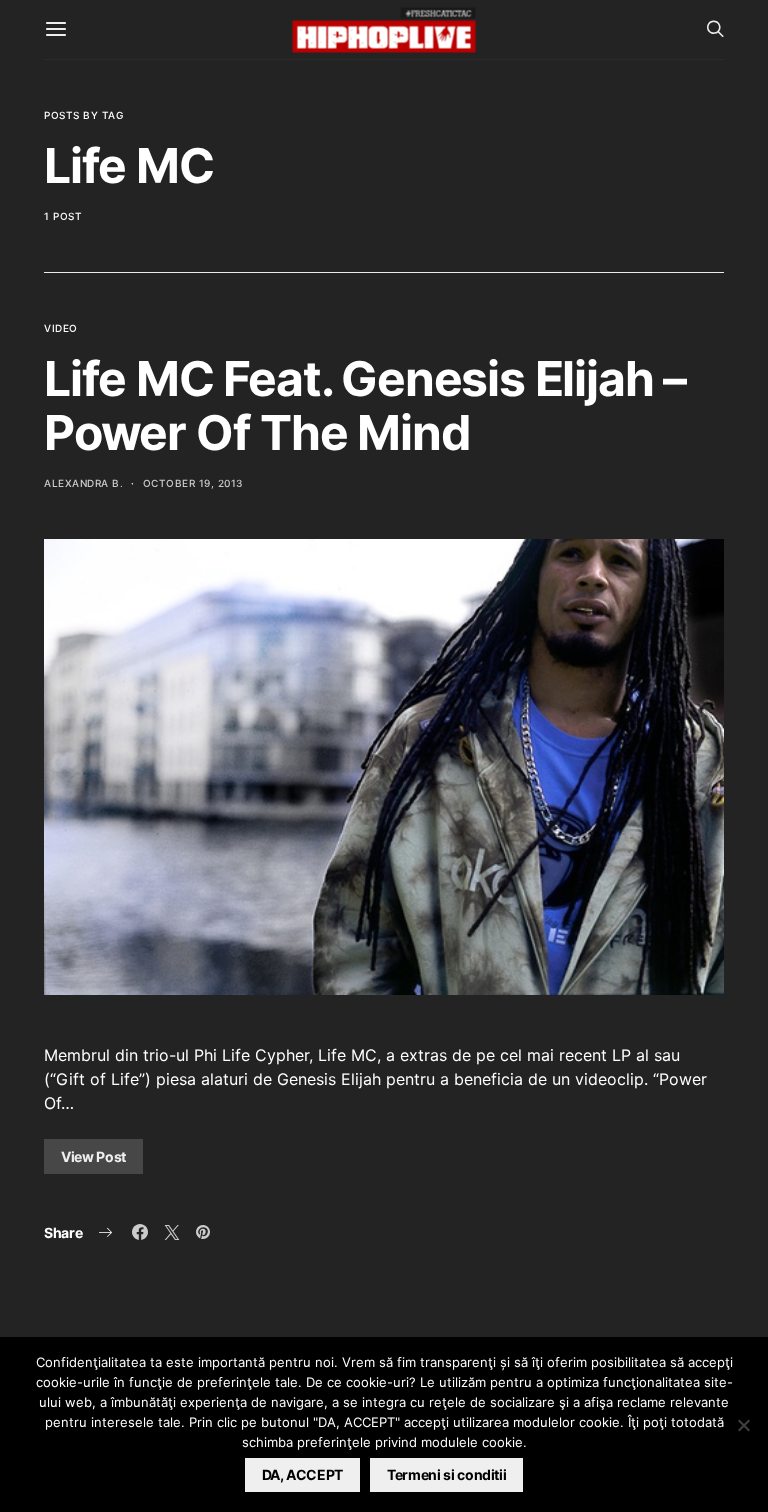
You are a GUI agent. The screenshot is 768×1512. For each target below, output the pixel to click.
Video (61, 328)
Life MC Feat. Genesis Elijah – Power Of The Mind (365, 405)
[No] (743, 1425)
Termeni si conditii (446, 1474)
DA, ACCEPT (303, 1474)
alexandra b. (83, 483)
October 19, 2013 (193, 483)
